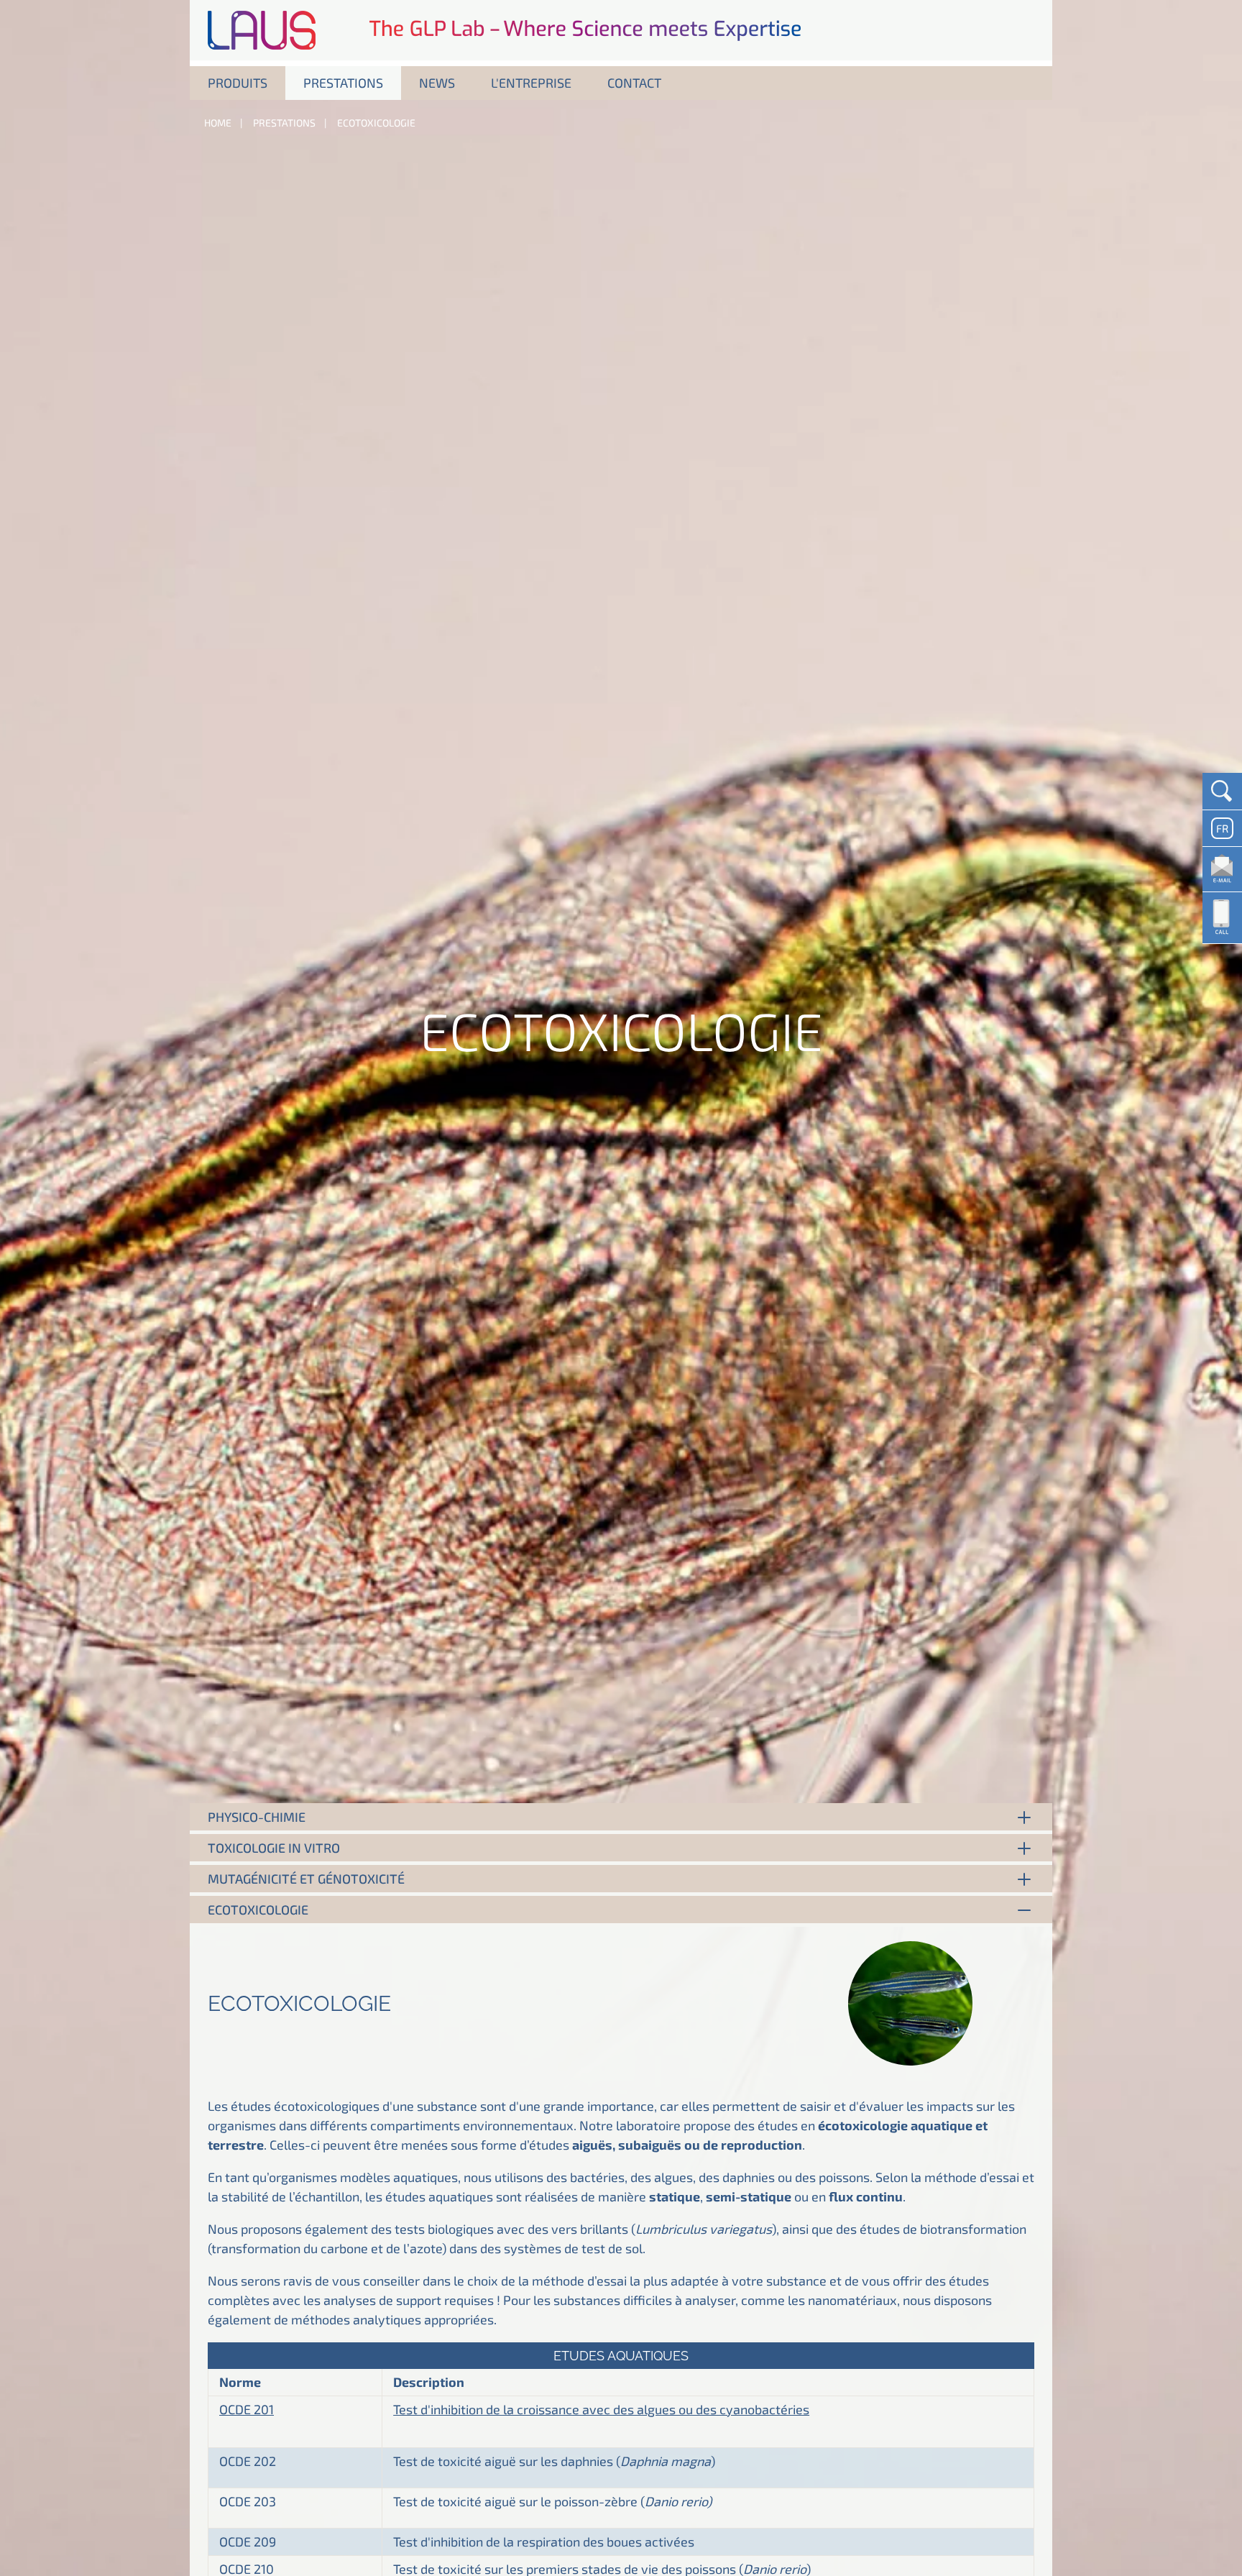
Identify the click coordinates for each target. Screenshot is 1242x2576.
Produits (238, 83)
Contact (634, 83)
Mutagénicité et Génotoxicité (306, 1879)
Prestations (343, 83)
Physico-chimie (257, 1817)
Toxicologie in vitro (274, 1848)
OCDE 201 (247, 2409)
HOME (218, 123)
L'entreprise (531, 83)
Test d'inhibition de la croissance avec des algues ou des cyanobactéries (601, 2409)
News (437, 83)
